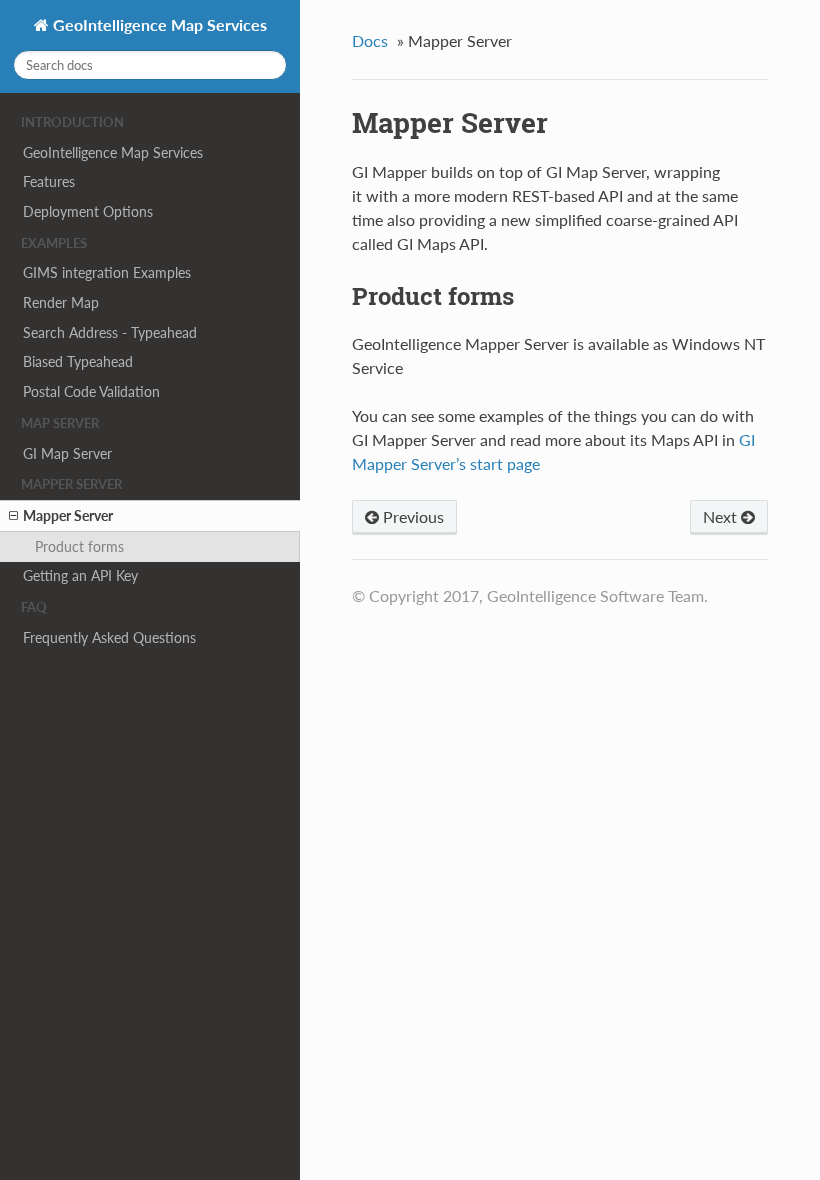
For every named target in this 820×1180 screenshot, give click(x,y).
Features (49, 181)
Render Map (61, 302)
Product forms (79, 546)
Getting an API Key (80, 575)
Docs (370, 40)
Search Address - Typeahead (110, 332)
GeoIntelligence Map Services (158, 24)
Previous (411, 516)
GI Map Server (67, 453)
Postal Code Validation (91, 391)
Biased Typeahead (78, 361)
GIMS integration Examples (107, 272)
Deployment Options (88, 211)
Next (722, 516)
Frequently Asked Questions (109, 637)
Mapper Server (68, 515)
